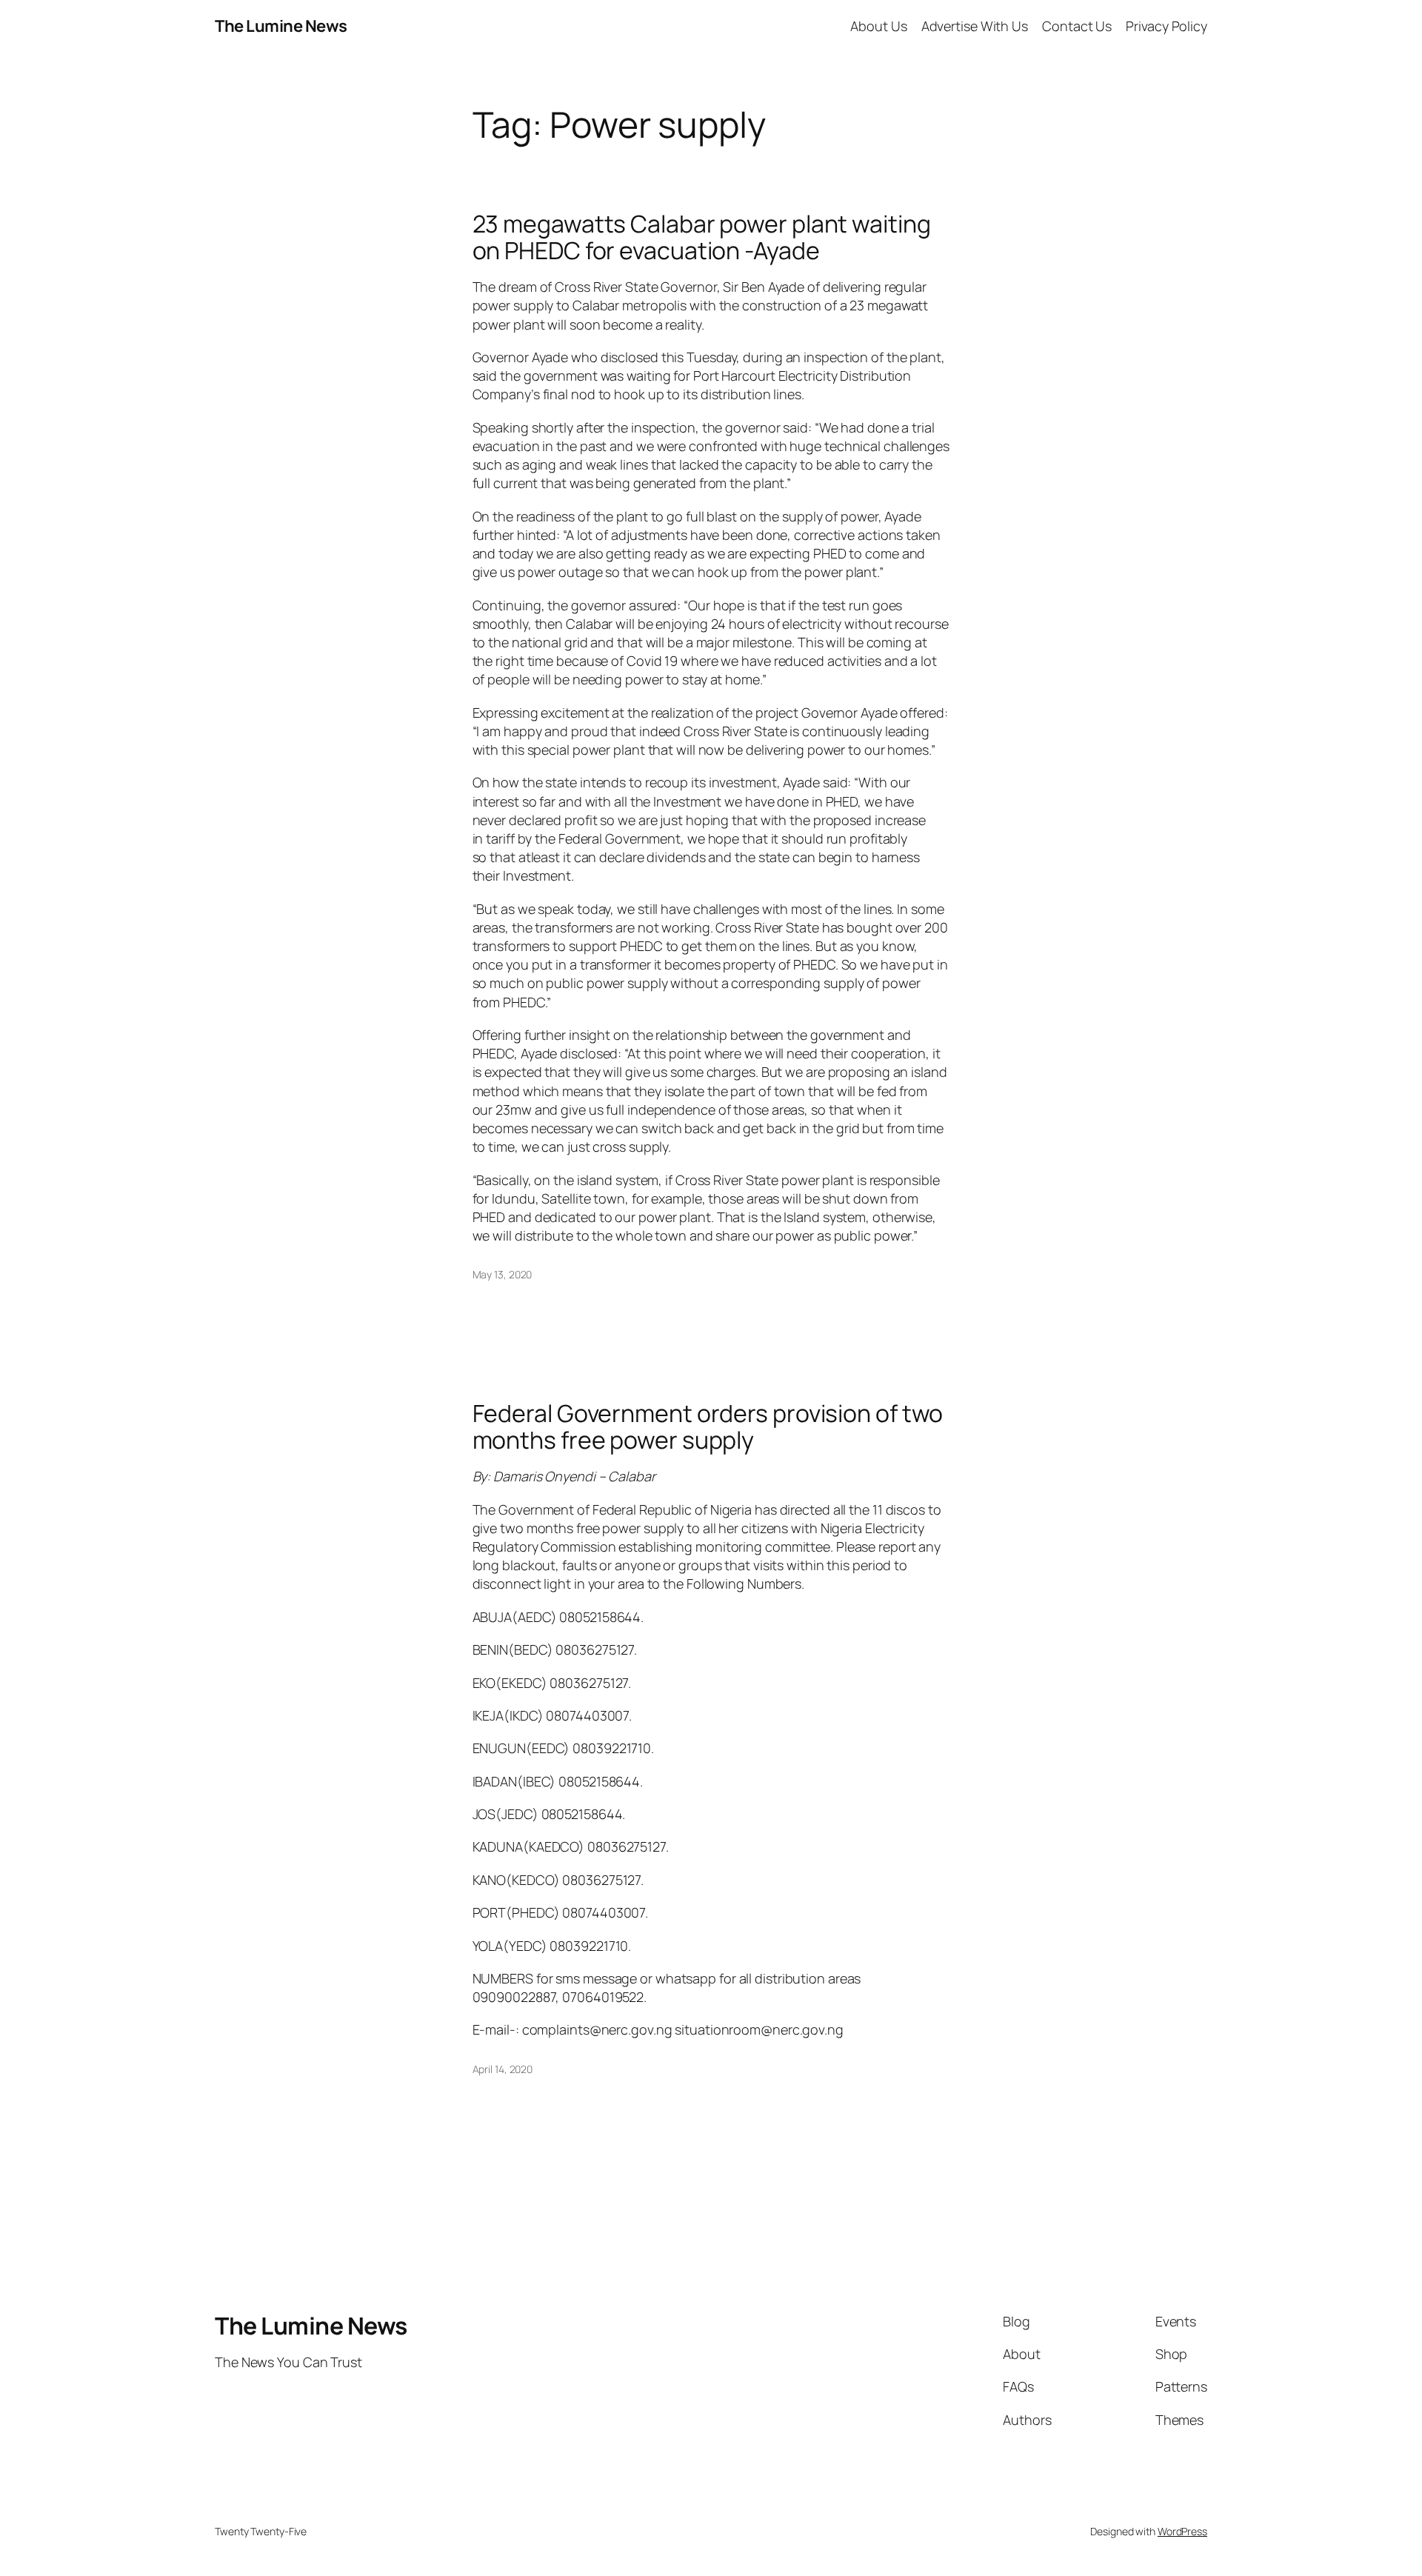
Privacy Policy (1166, 26)
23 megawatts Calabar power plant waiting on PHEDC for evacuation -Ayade (702, 237)
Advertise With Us (975, 26)
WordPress (1182, 2531)
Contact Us (1077, 26)
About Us (878, 26)
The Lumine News (281, 26)
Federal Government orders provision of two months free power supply (708, 1427)
